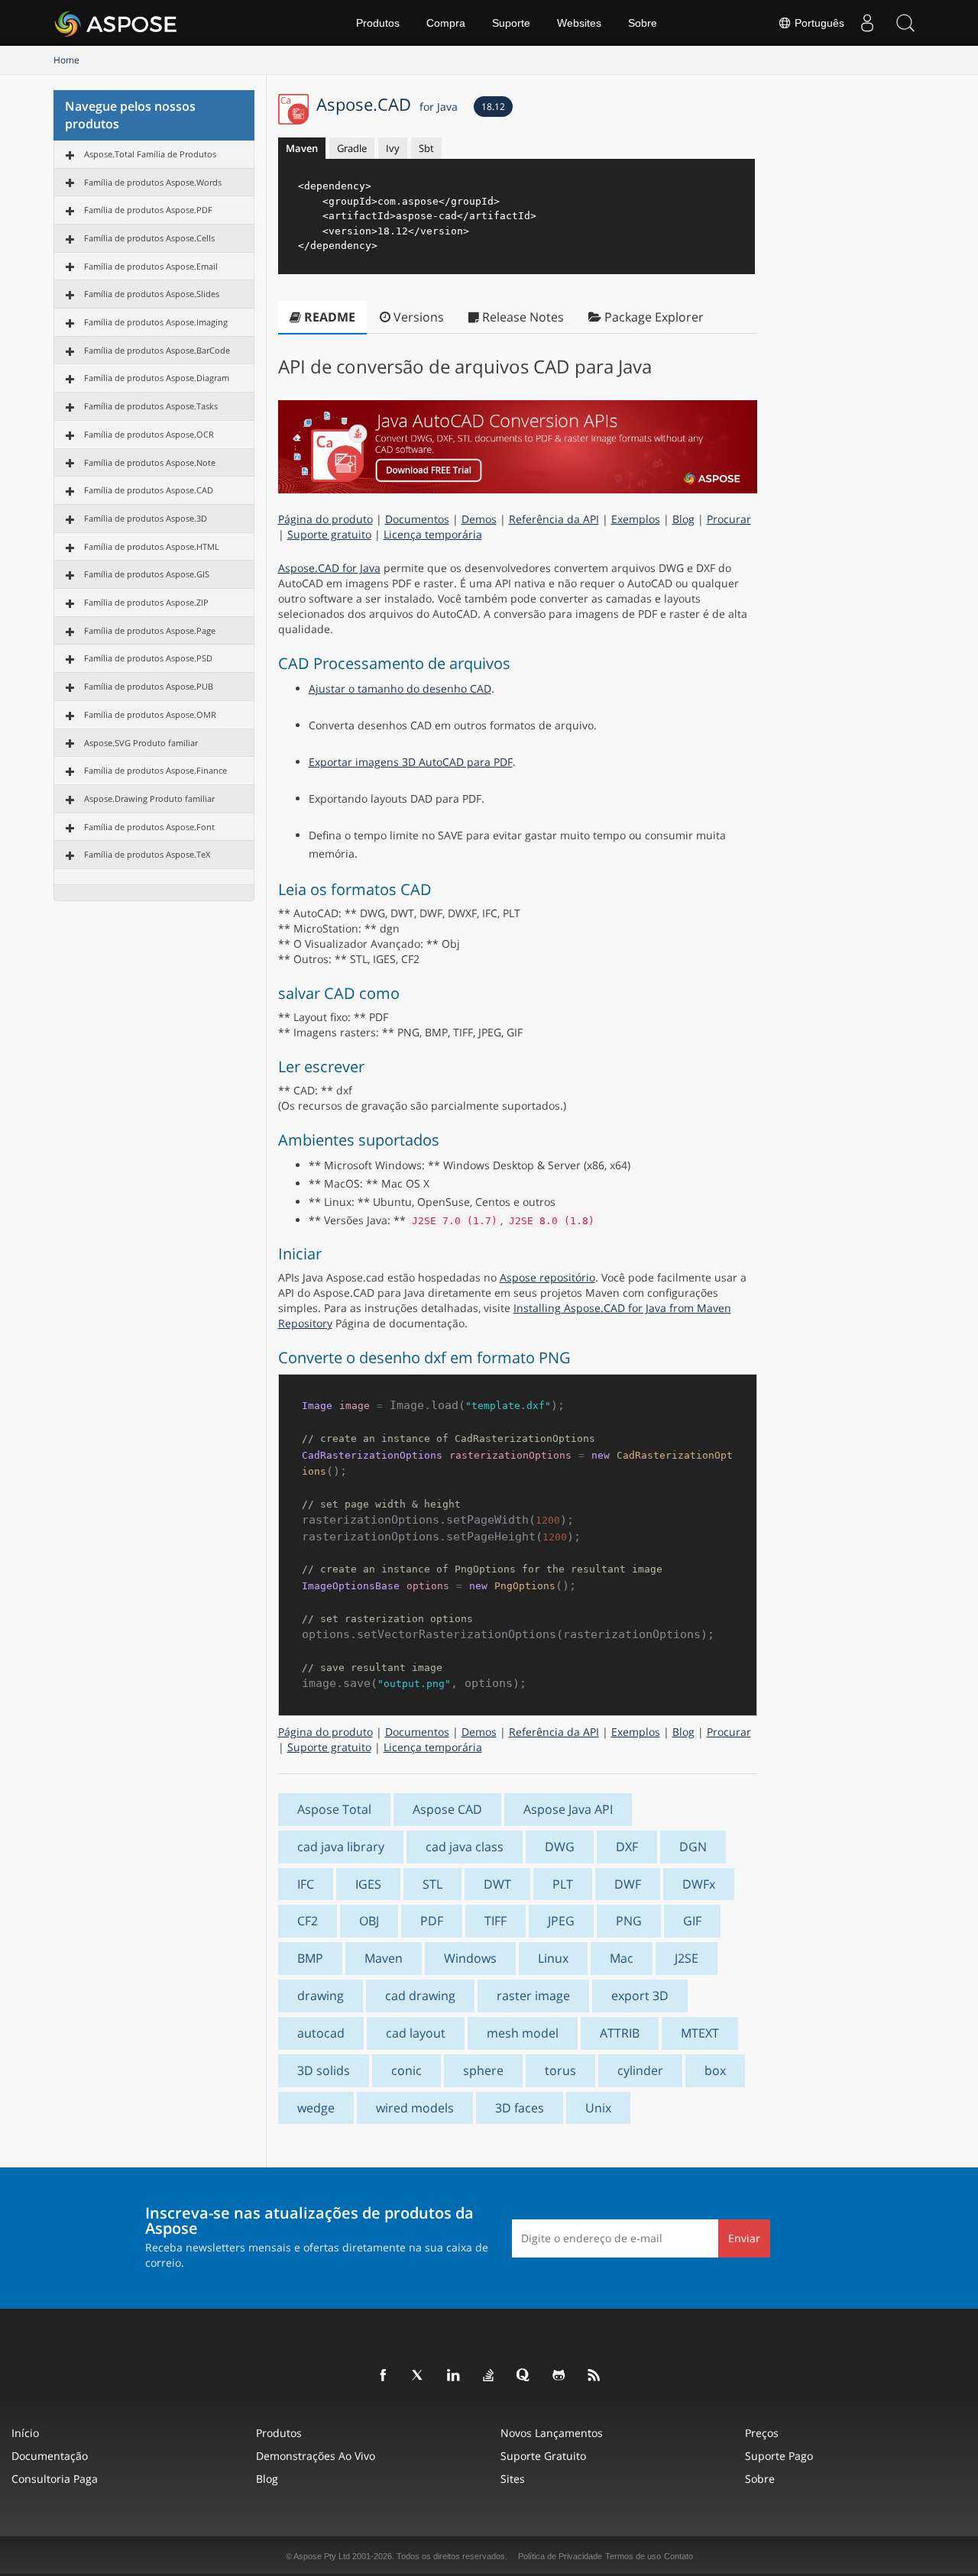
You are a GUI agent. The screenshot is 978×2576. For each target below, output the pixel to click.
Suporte (511, 23)
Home (66, 60)
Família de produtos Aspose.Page (150, 630)
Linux (553, 1958)
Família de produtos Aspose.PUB (149, 686)
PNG (629, 1921)
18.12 (493, 107)
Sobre (643, 23)
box (715, 2070)
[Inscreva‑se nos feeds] (594, 2376)
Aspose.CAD (387, 104)
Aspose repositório (547, 1277)
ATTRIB (620, 2033)
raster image (533, 1996)
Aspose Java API (568, 1809)
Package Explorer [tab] (653, 317)
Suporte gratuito (329, 534)
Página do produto (325, 519)
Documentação (50, 2456)
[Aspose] (117, 23)
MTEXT (700, 2033)
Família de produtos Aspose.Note (150, 462)
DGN (693, 1847)
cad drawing (420, 1996)
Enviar (744, 2238)
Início (25, 2433)
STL (432, 1884)
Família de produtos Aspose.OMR (150, 714)
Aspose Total (334, 1809)
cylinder (640, 2070)
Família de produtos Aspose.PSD (148, 658)
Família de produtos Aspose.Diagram (157, 378)
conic (406, 2070)
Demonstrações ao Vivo (316, 2456)
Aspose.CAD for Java (329, 568)
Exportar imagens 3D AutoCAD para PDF (411, 762)
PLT (563, 1884)
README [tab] (328, 317)
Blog (683, 519)
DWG (560, 1847)
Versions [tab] (417, 317)
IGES (368, 1884)
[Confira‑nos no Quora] (524, 2376)
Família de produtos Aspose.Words (153, 182)
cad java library (341, 1847)
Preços (762, 2433)
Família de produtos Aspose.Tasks (151, 406)
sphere (483, 2070)
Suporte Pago (779, 2456)
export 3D (640, 1996)
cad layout (416, 2033)
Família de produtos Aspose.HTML (152, 546)
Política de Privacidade (560, 2556)
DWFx (699, 1884)
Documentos (417, 519)
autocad (321, 2033)
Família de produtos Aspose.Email (151, 266)
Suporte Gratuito (543, 2456)
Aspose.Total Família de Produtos (150, 154)
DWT (497, 1884)
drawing (321, 1996)
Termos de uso (633, 2556)
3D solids (324, 2070)
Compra (446, 23)
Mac (622, 1958)
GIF (692, 1921)
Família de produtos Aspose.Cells (149, 238)
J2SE (687, 1958)
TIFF (495, 1921)
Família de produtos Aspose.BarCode (157, 350)
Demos (479, 519)
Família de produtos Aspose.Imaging (156, 322)
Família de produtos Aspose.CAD (149, 490)
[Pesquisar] (905, 23)
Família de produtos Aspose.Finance (155, 770)
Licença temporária (433, 534)
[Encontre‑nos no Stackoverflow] (489, 2376)
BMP (310, 1958)
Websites (579, 23)
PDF (432, 1921)
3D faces (520, 2108)
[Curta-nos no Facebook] (384, 2376)
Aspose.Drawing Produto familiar (149, 798)
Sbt (426, 148)
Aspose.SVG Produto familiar (141, 743)
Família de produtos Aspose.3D (146, 518)
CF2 (308, 1921)
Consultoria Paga (55, 2479)
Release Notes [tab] (521, 317)
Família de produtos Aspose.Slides (152, 294)
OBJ (369, 1921)
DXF (627, 1847)
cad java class (465, 1847)
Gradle (352, 148)
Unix (598, 2108)
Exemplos (636, 519)
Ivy (393, 148)
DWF (628, 1884)
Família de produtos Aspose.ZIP (146, 602)
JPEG (561, 1921)
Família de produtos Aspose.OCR (149, 434)
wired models (415, 2108)
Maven (302, 148)
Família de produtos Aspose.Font (149, 827)
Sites (513, 2479)
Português (818, 23)
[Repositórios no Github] (559, 2376)
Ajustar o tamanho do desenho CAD (400, 688)
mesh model (523, 2033)
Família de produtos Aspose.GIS (147, 574)
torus (560, 2070)
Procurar (729, 519)
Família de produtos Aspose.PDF (148, 210)
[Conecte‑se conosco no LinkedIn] (454, 2376)
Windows (470, 1958)
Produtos (378, 23)
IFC (306, 1884)
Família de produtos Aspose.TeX (147, 854)
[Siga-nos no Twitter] (419, 2376)
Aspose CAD (447, 1809)
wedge (316, 2108)
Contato (678, 2556)
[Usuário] (867, 23)
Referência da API (554, 519)
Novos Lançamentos (552, 2433)
